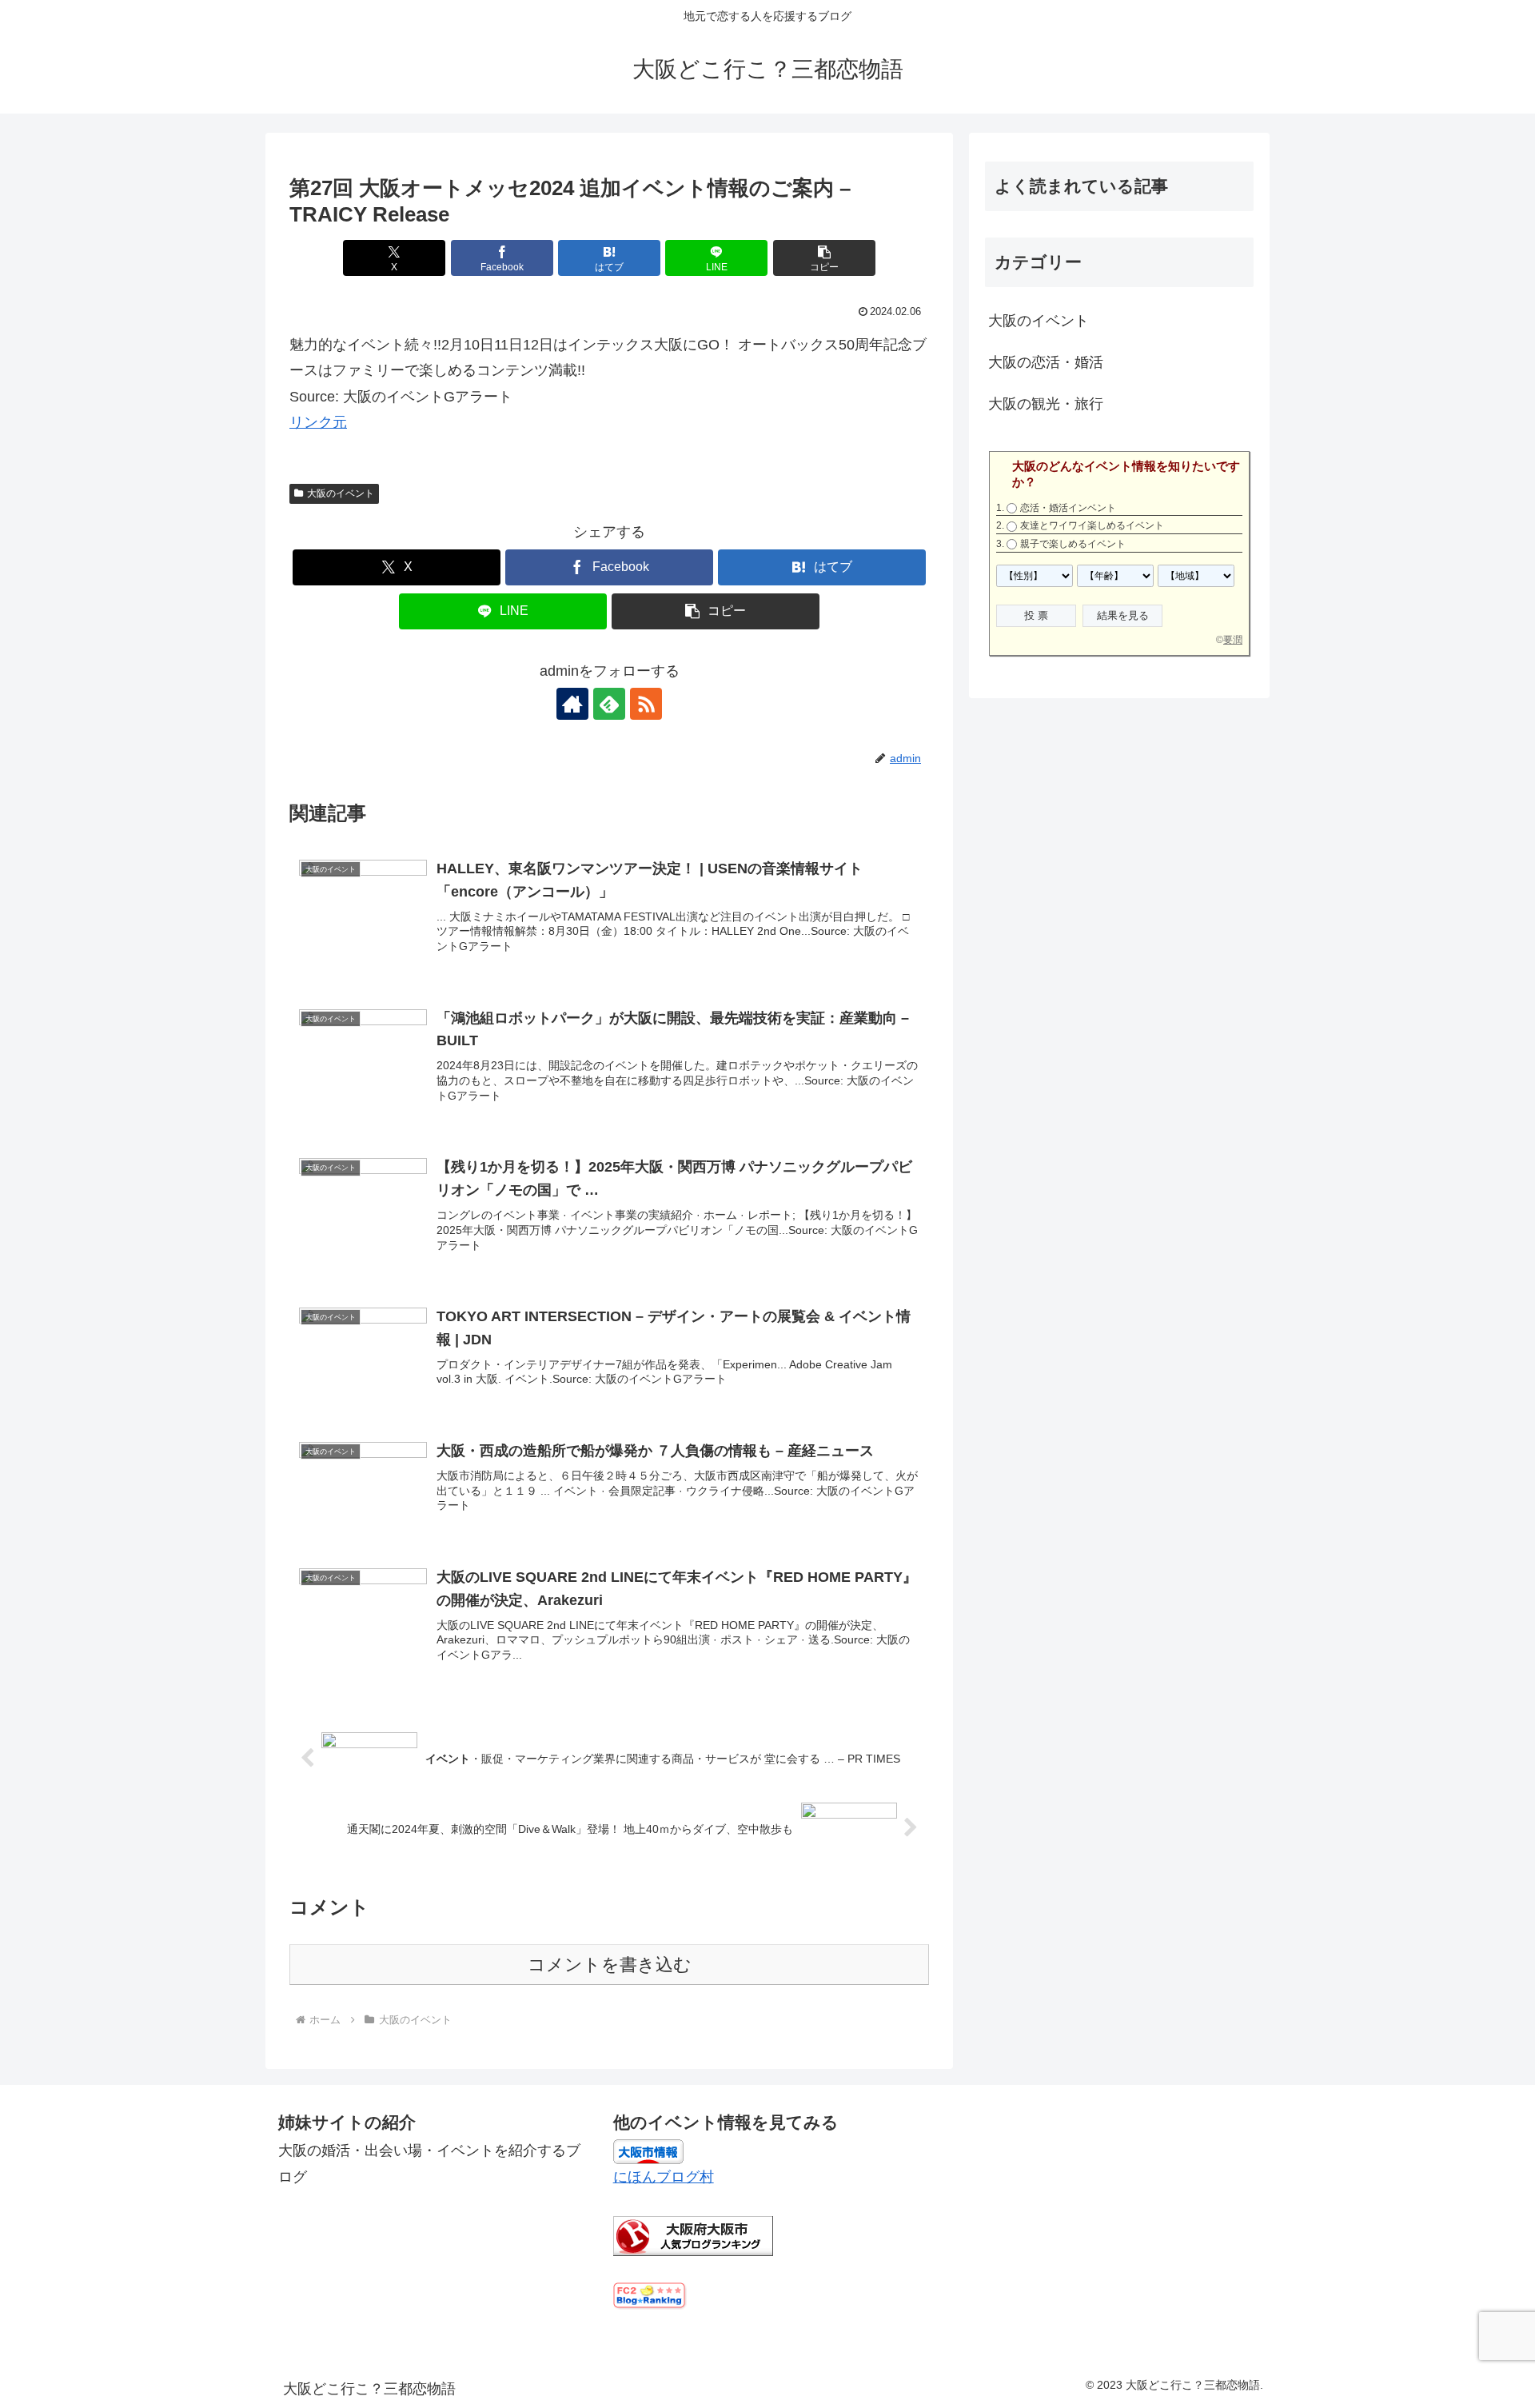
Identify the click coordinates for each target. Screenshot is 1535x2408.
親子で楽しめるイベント (1073, 544)
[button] (824, 258)
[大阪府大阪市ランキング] (693, 2235)
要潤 (1233, 640)
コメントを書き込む (610, 1965)
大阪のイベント (341, 493)
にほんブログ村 (664, 2177)
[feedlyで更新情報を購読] (609, 704)
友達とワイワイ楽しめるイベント (1092, 525)
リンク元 (318, 422)
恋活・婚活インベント (1068, 508)
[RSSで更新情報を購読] (646, 704)
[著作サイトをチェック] (572, 704)
